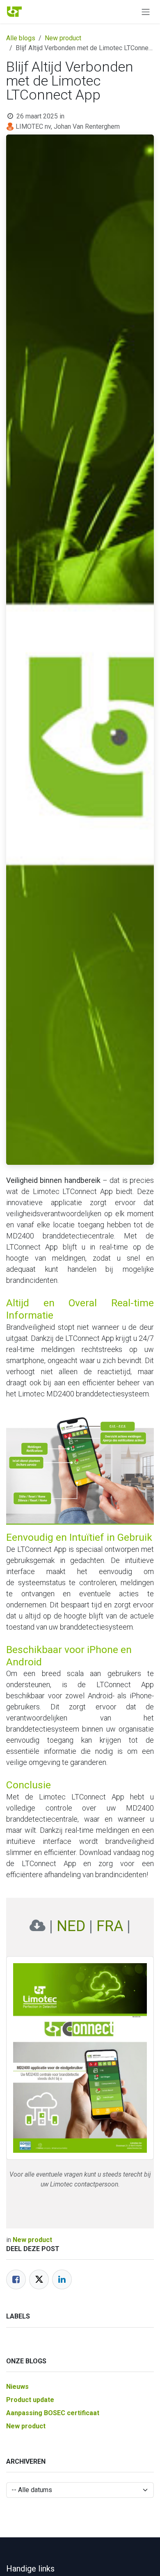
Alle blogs (21, 38)
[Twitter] (39, 2279)
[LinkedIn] (62, 2279)
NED (71, 1926)
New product (63, 38)
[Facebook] (16, 2279)
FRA (110, 1926)
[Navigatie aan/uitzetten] (146, 12)
